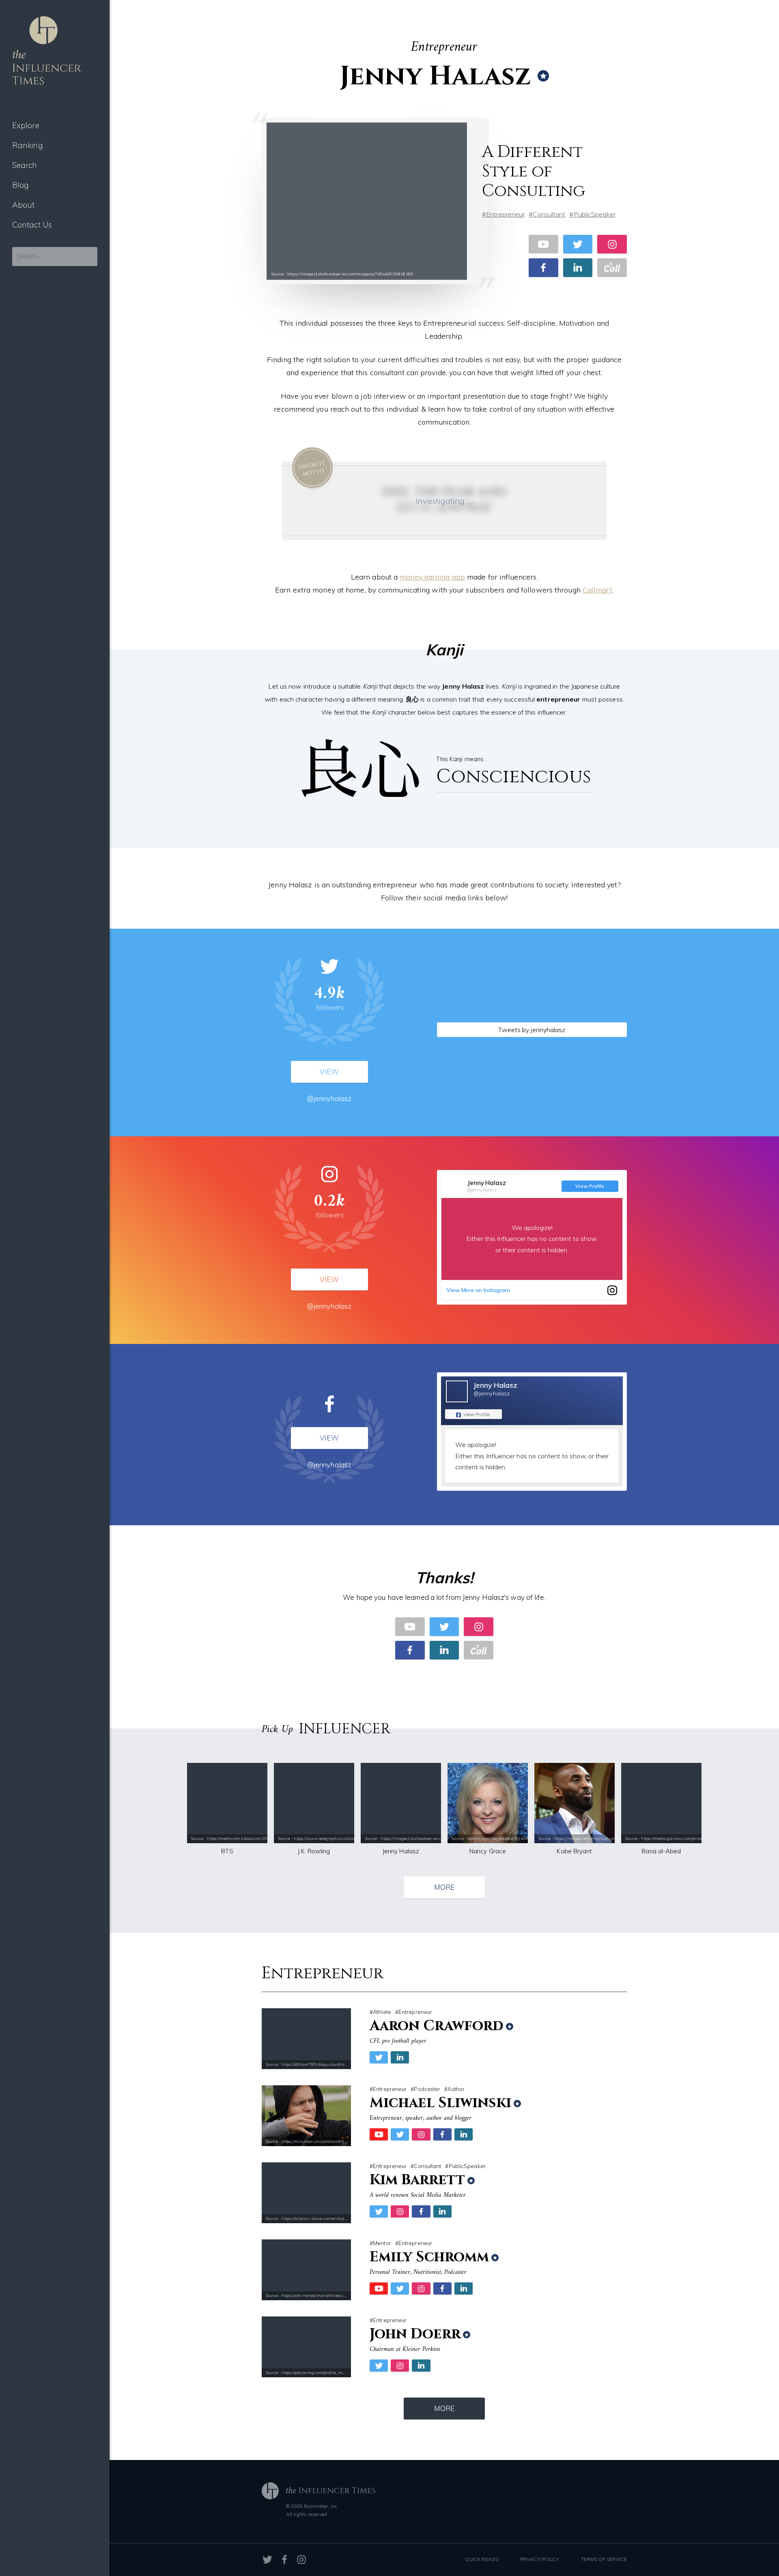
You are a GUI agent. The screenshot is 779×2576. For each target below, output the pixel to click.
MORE (444, 1887)
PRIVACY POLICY (540, 2559)
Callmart (597, 590)
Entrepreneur (505, 214)
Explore (26, 125)
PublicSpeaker (594, 214)
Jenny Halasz (487, 1183)
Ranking (28, 145)
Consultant (549, 214)
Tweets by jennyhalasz (532, 1030)
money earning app (432, 577)
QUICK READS (482, 2559)
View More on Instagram (478, 1290)
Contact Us (32, 225)
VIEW (329, 1072)
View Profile (590, 1186)
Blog (20, 185)
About (24, 205)
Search (25, 165)
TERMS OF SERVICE (604, 2559)
